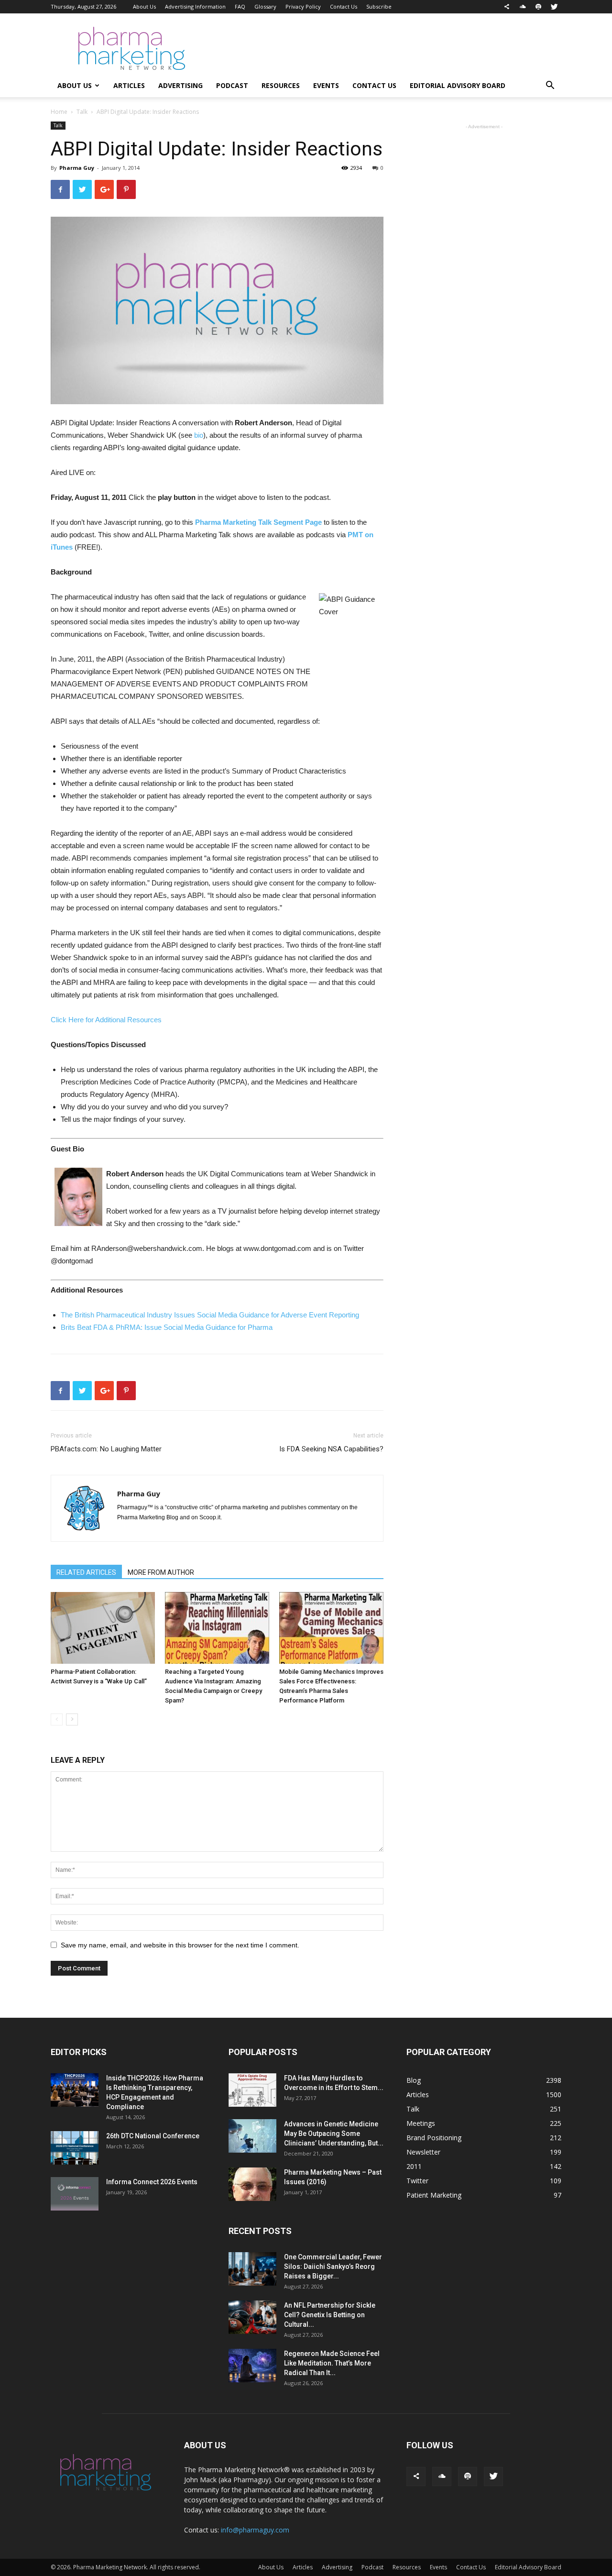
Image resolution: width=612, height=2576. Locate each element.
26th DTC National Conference (153, 2136)
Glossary (265, 6)
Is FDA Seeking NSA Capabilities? (331, 1449)
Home (59, 112)
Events (326, 85)
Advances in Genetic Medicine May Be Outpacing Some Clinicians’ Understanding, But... (334, 2134)
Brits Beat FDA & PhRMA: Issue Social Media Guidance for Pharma (167, 1327)
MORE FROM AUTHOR (161, 1572)
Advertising (180, 85)
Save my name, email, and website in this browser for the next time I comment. (180, 1945)
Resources (281, 85)
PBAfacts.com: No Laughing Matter (106, 1449)
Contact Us (344, 6)
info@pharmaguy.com (255, 2530)
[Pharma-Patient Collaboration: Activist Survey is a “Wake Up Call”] (103, 1628)
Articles (129, 85)
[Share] (507, 7)
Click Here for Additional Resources (106, 1020)
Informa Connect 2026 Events (152, 2182)
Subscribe (379, 6)
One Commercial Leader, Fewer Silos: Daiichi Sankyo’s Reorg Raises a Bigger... (333, 2266)
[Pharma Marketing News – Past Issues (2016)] (252, 2184)
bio (199, 435)
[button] (550, 86)
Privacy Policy (303, 6)
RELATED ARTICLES (86, 1572)
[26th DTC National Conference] (75, 2148)
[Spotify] (538, 7)
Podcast (232, 85)
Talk (82, 112)
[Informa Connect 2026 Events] (75, 2194)
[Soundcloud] (523, 7)
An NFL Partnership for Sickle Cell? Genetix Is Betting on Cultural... (330, 2315)
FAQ (240, 6)
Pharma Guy (77, 168)
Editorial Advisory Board (458, 85)
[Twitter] (554, 7)
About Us (144, 6)
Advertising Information (195, 6)
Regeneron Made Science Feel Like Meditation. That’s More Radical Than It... (332, 2363)
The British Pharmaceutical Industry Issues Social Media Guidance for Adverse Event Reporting (210, 1315)
